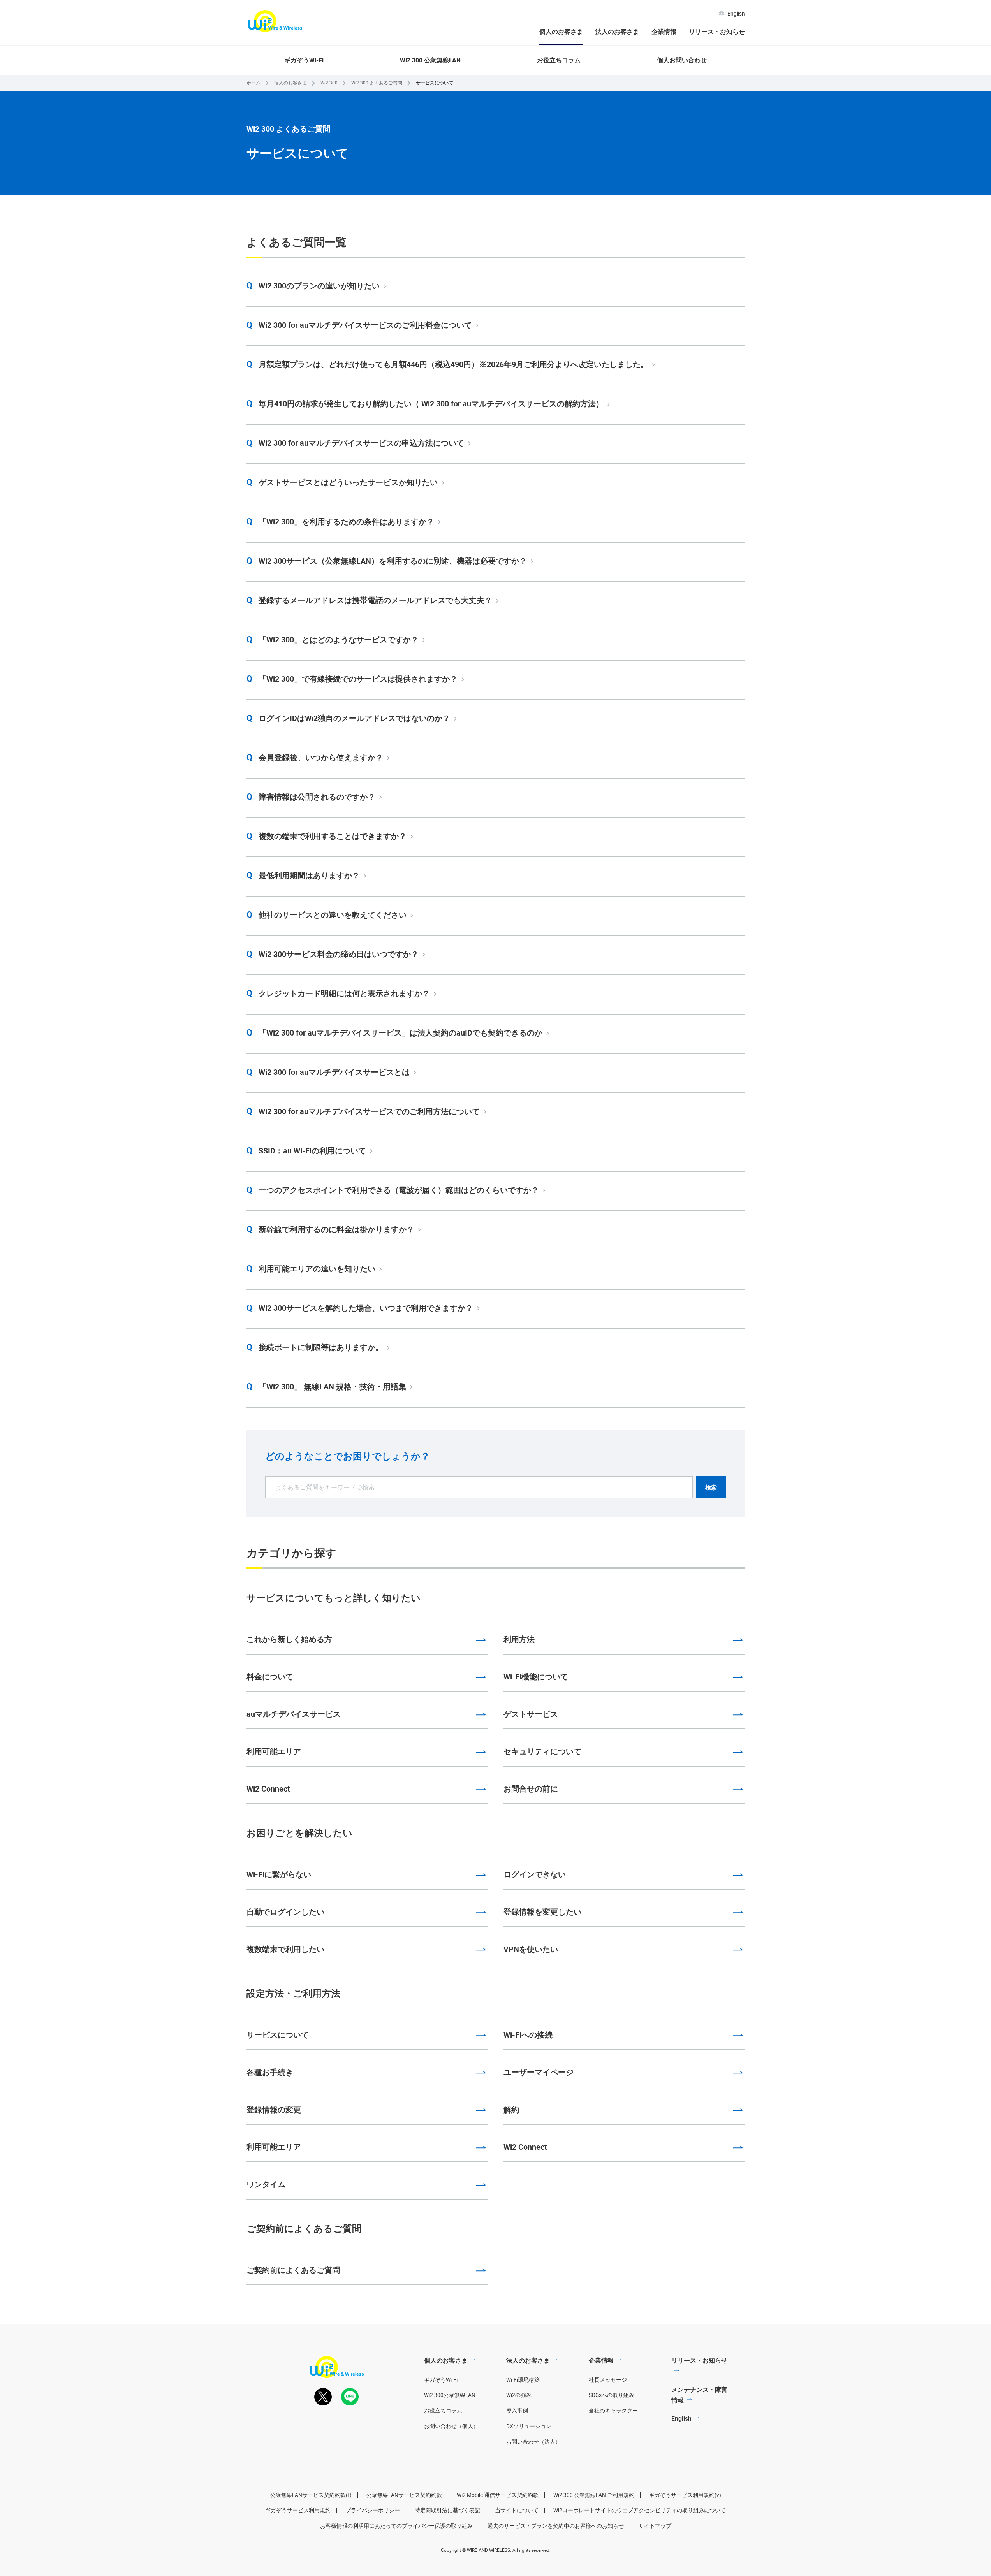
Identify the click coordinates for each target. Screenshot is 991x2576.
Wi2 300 (329, 83)
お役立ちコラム (559, 60)
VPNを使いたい (531, 1949)
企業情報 (664, 32)
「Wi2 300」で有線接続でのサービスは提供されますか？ (358, 679)
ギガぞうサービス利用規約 (298, 2510)
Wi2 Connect (268, 1789)
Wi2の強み (519, 2395)
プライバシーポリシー (373, 2510)
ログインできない (535, 1874)
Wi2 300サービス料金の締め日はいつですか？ (339, 954)
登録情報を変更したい (542, 1912)
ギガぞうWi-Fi (304, 60)
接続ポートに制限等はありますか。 (321, 1347)
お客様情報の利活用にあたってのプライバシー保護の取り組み (396, 2526)
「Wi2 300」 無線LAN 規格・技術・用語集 (332, 1386)
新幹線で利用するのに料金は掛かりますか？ (336, 1229)
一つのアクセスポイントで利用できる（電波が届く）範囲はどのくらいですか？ (399, 1190)
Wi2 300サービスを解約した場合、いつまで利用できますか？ (366, 1308)
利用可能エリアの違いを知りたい (317, 1269)
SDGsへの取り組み (612, 2395)
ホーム (253, 83)
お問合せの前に (531, 1789)
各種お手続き (270, 2072)
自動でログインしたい (285, 1912)
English (736, 14)
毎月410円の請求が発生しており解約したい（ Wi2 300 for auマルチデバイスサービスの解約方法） (431, 404)
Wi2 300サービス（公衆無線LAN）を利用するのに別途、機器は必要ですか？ (393, 561)
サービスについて (278, 2035)
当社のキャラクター (613, 2411)
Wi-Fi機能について (536, 1677)
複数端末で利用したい (285, 1949)
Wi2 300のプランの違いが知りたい (319, 286)
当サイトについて (517, 2510)
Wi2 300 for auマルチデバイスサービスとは (334, 1072)
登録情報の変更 (274, 2109)
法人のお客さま (617, 32)
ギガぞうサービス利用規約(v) (685, 2495)
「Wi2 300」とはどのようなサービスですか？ (339, 639)
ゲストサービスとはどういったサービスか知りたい (348, 482)
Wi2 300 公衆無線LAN (430, 60)
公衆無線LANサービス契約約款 (404, 2495)
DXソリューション (529, 2426)
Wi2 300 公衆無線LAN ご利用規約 (594, 2495)
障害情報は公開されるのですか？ (317, 797)
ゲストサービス (531, 1714)
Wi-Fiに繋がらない (279, 1874)
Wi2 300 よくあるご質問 (377, 83)
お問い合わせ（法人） (533, 2442)
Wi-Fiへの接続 (528, 2035)
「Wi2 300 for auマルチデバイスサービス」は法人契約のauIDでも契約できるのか (400, 1033)
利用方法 (519, 1639)
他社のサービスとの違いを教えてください (333, 915)
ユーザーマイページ (539, 2072)
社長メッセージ (608, 2380)
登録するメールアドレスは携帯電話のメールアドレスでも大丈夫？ (375, 600)
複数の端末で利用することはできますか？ (333, 836)
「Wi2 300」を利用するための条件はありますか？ (346, 521)
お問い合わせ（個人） (451, 2426)
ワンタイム (266, 2184)
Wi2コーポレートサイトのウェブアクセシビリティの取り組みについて (640, 2510)
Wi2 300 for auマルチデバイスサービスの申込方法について (361, 443)
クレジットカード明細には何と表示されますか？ (344, 993)
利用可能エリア (274, 1751)
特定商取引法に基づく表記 (447, 2510)
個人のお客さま (561, 32)
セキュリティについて (542, 1751)
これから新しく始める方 (289, 1639)
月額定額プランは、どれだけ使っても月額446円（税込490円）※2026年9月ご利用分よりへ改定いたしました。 (453, 364)
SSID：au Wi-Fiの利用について (312, 1151)
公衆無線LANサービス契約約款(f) (311, 2495)
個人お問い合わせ (682, 60)
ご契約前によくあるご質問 (293, 2270)
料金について (270, 1677)
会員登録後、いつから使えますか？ (321, 757)
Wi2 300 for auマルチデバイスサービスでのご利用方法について (369, 1111)
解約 (511, 2109)
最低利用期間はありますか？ (309, 875)
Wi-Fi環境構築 (523, 2380)
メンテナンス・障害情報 (699, 2395)
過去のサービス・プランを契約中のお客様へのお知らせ (556, 2526)
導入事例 (517, 2411)
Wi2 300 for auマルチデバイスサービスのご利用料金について (365, 325)
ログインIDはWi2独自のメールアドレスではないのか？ (354, 718)
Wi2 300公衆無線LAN (450, 2395)
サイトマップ (655, 2526)
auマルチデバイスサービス (294, 1714)
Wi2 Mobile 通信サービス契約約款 (498, 2495)
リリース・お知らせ (717, 32)
